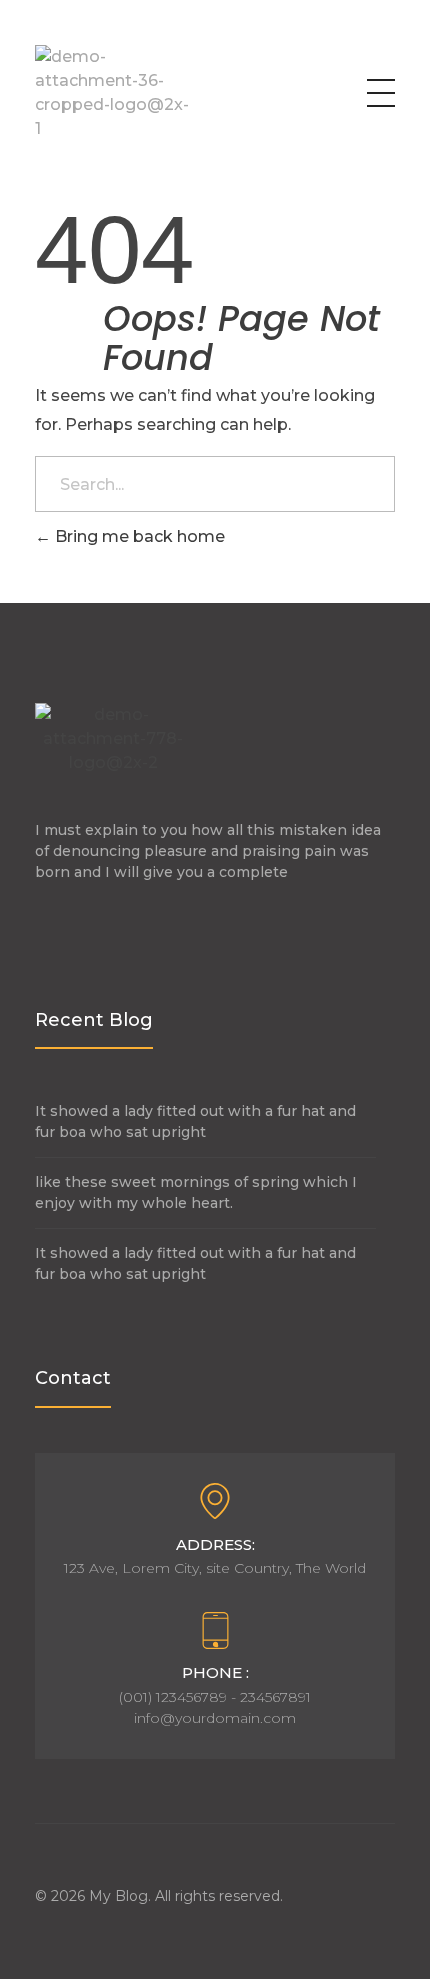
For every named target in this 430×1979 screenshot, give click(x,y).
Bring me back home (138, 536)
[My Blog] (113, 93)
